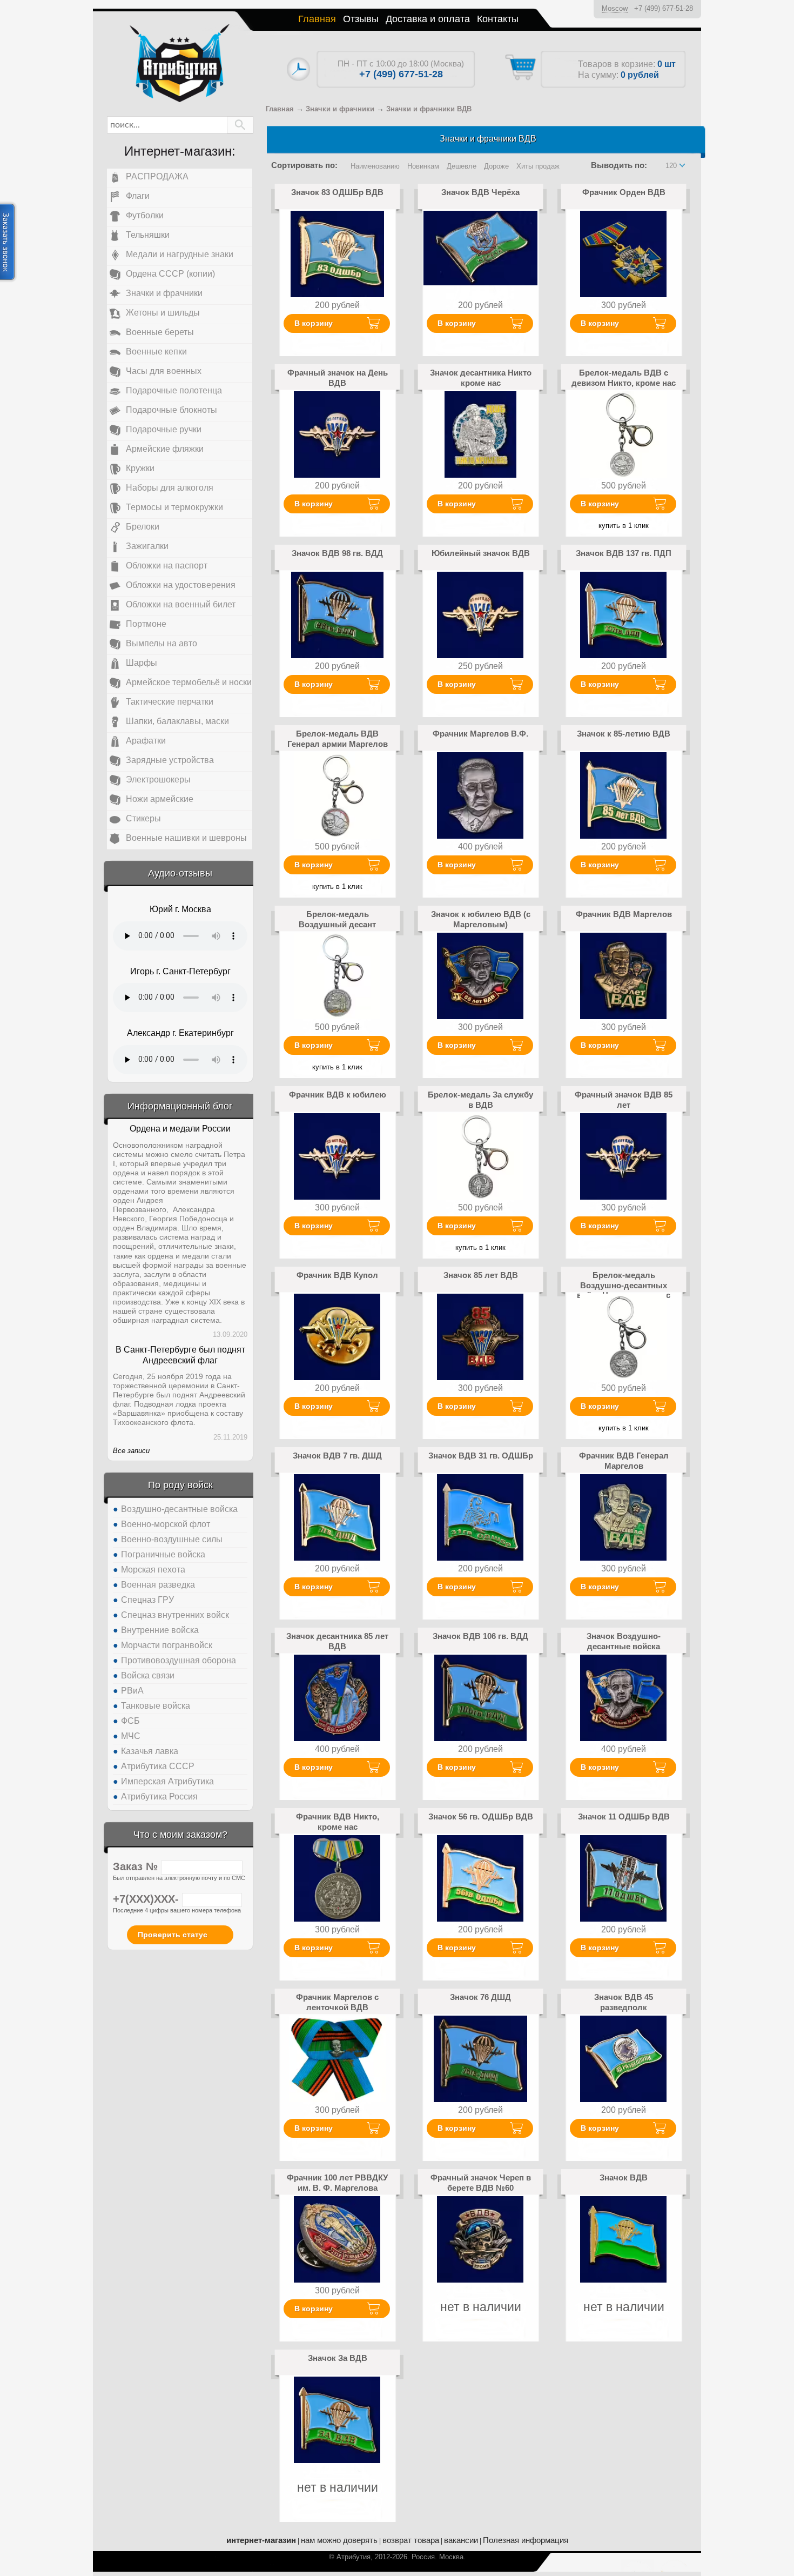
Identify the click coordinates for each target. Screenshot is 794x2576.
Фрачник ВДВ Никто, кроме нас (338, 1821)
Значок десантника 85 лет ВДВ (337, 1641)
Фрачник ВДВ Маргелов (624, 914)
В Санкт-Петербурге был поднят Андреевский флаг (180, 1355)
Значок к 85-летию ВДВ (624, 734)
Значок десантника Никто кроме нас (481, 377)
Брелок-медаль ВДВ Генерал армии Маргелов (338, 738)
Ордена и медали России (180, 1129)
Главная (317, 19)
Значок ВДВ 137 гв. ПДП (624, 553)
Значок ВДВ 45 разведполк (624, 2002)
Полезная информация (526, 2540)
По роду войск (180, 1485)
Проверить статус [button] (173, 1935)
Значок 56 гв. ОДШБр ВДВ (481, 1816)
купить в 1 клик (624, 526)
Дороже (496, 166)
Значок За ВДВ (338, 2358)
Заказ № (137, 1866)
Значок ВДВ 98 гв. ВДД (337, 553)
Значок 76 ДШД (480, 1997)
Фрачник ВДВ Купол (337, 1275)
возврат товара (411, 2540)
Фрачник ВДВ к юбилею (338, 1095)
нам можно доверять (339, 2540)
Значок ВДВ (624, 2177)
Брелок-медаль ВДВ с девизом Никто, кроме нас (624, 377)
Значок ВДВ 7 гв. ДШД (337, 1456)
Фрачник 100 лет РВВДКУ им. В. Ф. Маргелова (337, 2182)
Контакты (498, 19)
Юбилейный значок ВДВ (481, 553)
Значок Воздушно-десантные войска (624, 1641)
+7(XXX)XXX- (147, 1899)
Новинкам (423, 166)
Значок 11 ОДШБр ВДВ (624, 1816)
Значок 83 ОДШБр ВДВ (337, 192)
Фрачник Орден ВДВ (624, 192)
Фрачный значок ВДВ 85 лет (624, 1099)
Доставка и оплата (428, 19)
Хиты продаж (538, 166)
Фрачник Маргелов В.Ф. (480, 734)
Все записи (131, 1451)
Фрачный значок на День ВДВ (338, 377)
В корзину (314, 323)
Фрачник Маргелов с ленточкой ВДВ (337, 2002)
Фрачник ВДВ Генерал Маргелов (624, 1460)
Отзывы (361, 19)
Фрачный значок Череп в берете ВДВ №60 (481, 2182)
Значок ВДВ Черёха (480, 192)
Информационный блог (180, 1106)
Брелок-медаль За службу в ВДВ (480, 1099)
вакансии (461, 2540)
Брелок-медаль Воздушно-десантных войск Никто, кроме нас (624, 1285)
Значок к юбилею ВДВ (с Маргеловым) (481, 919)
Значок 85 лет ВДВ (481, 1275)
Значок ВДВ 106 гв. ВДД (480, 1636)
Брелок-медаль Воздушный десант (337, 919)
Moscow (615, 8)
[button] (240, 125)
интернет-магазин (261, 2540)
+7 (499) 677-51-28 (664, 8)
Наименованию (375, 166)
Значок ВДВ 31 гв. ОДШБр (481, 1456)
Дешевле (462, 166)
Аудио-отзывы (180, 873)
